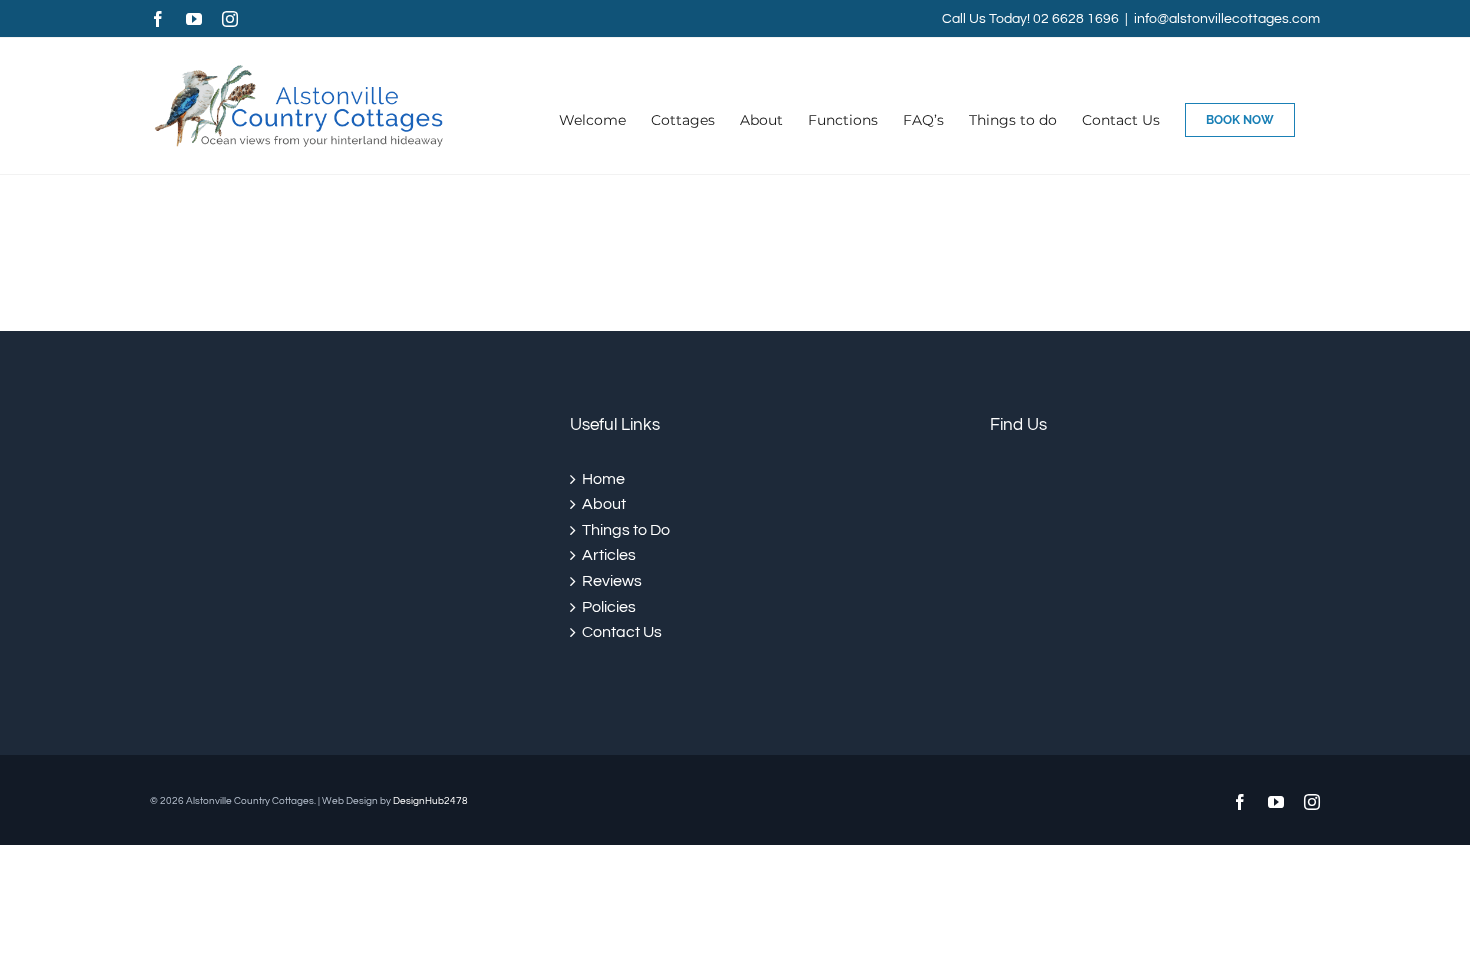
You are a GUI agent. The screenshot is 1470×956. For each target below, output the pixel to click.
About (604, 504)
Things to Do (626, 530)
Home (603, 479)
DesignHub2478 (430, 801)
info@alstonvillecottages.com (1227, 19)
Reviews (612, 581)
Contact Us (622, 632)
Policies (609, 607)
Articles (609, 555)
